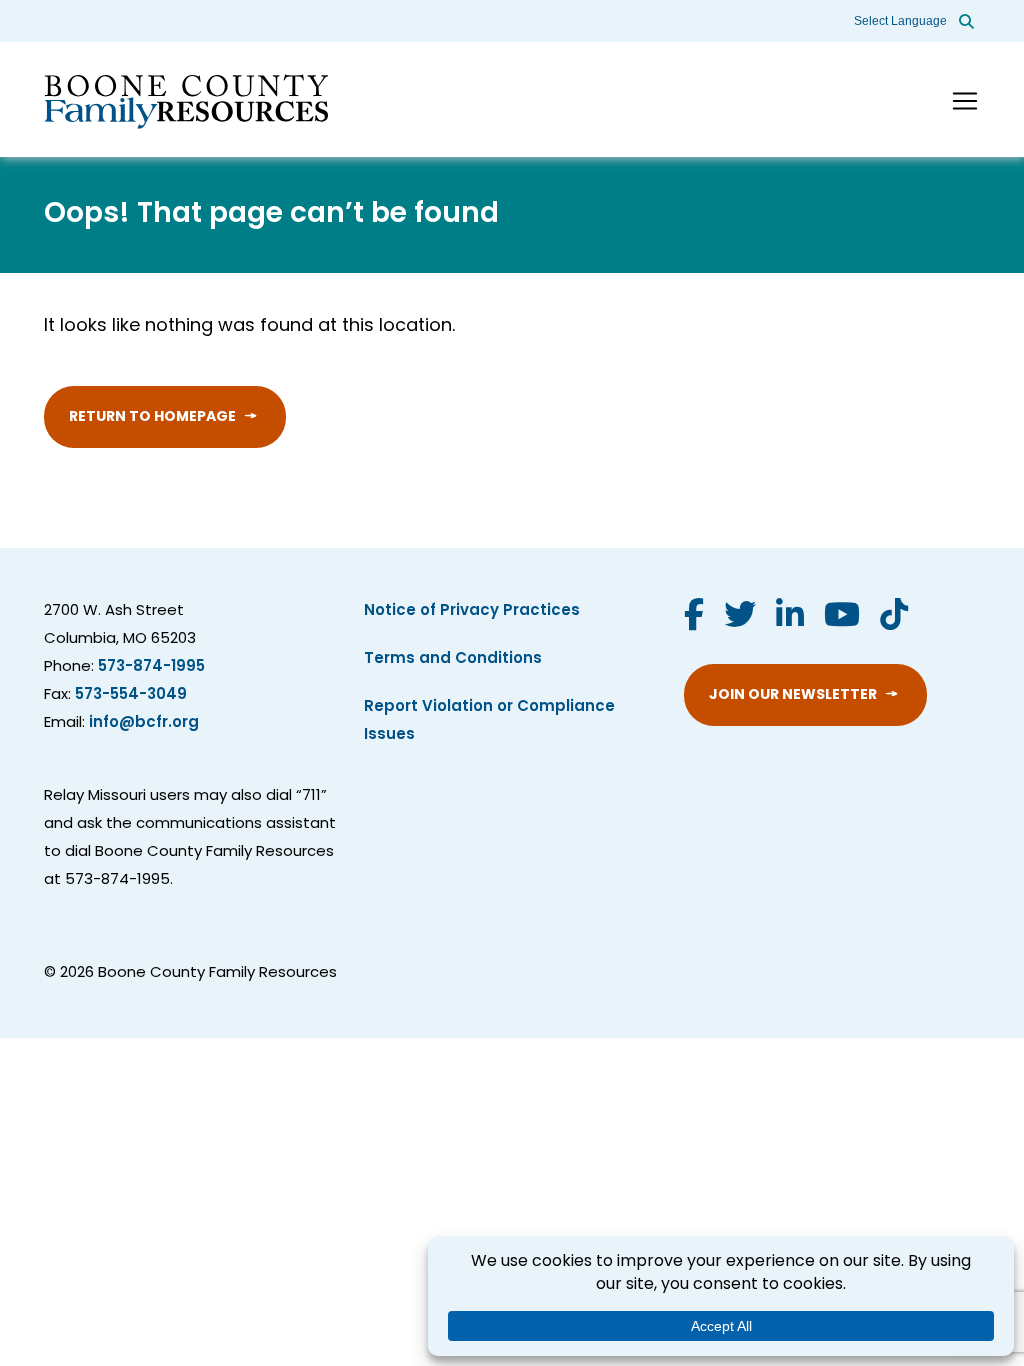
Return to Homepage (152, 417)
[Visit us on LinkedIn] (790, 618)
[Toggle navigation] (965, 101)
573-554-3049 (131, 695)
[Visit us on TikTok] (894, 618)
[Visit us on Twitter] (740, 618)
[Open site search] (966, 21)
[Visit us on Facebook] (694, 618)
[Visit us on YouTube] (842, 618)
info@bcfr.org (144, 723)
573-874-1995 (151, 667)
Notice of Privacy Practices (472, 611)
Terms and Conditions (453, 659)
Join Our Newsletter (793, 695)
